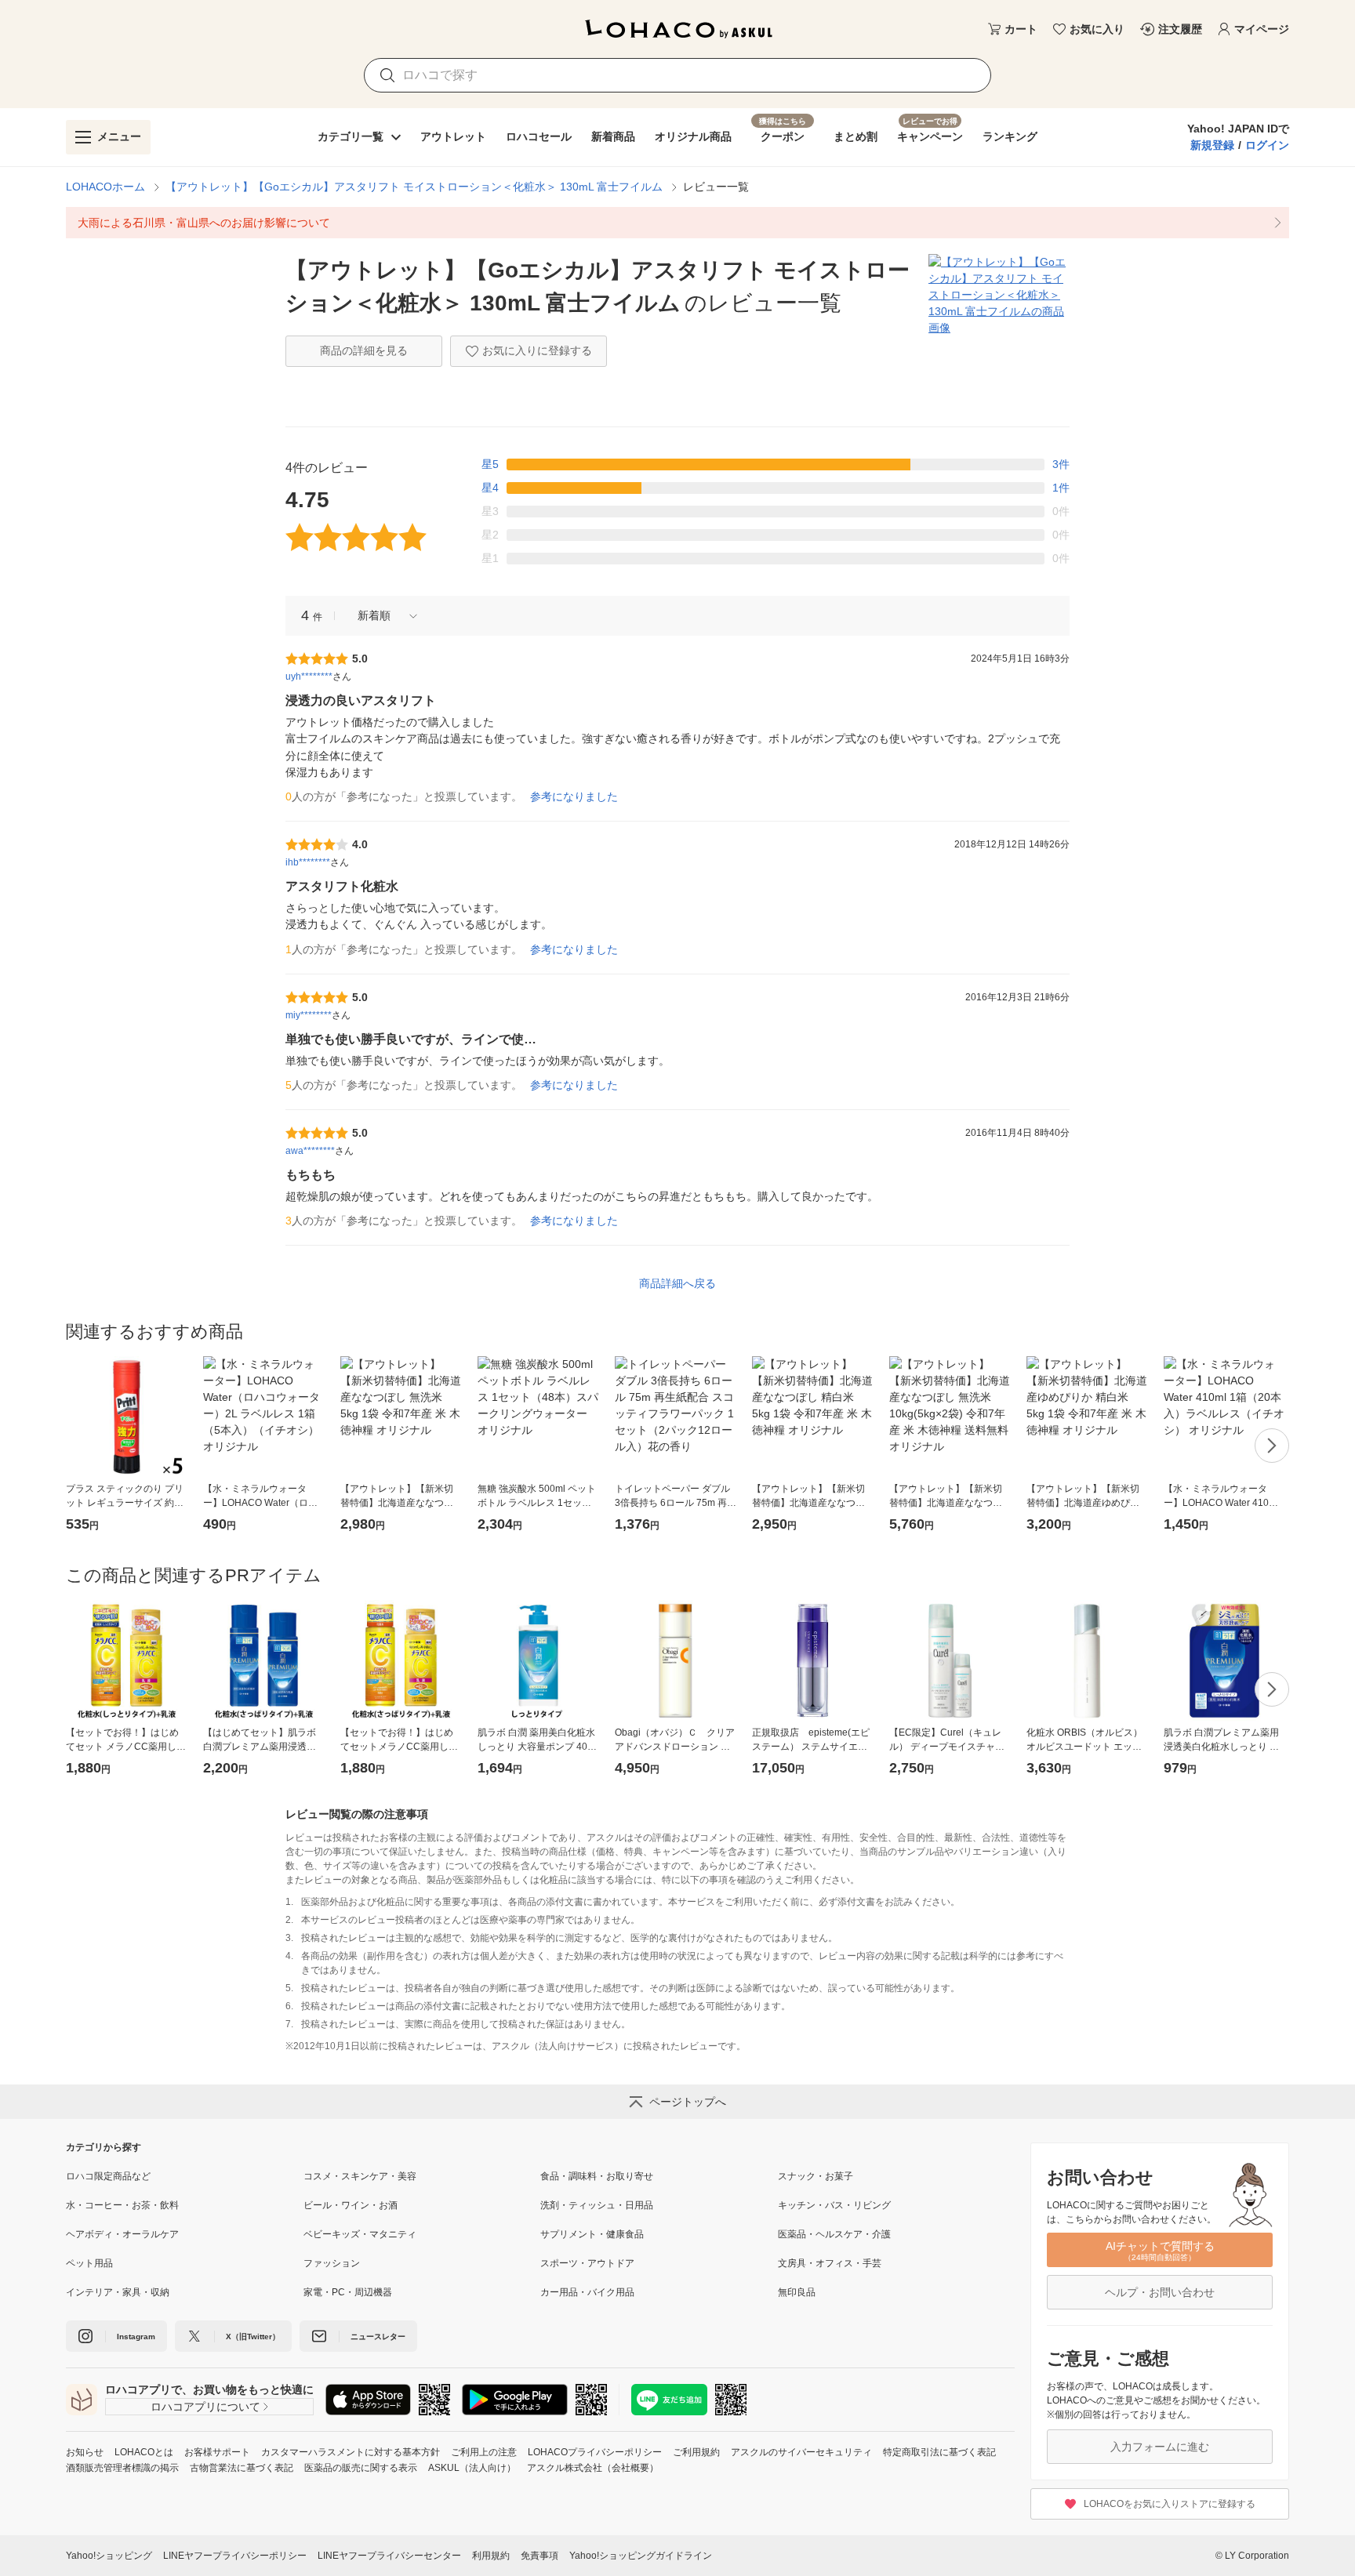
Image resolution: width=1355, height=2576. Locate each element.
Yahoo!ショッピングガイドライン (641, 2556)
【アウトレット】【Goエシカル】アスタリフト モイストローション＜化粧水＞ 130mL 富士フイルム (414, 187)
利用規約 (491, 2556)
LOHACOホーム (105, 187)
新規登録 (1212, 145)
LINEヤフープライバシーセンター (389, 2556)
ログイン (1267, 145)
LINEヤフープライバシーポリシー (235, 2556)
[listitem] (677, 223)
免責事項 (539, 2556)
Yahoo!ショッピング (109, 2556)
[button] (382, 616)
